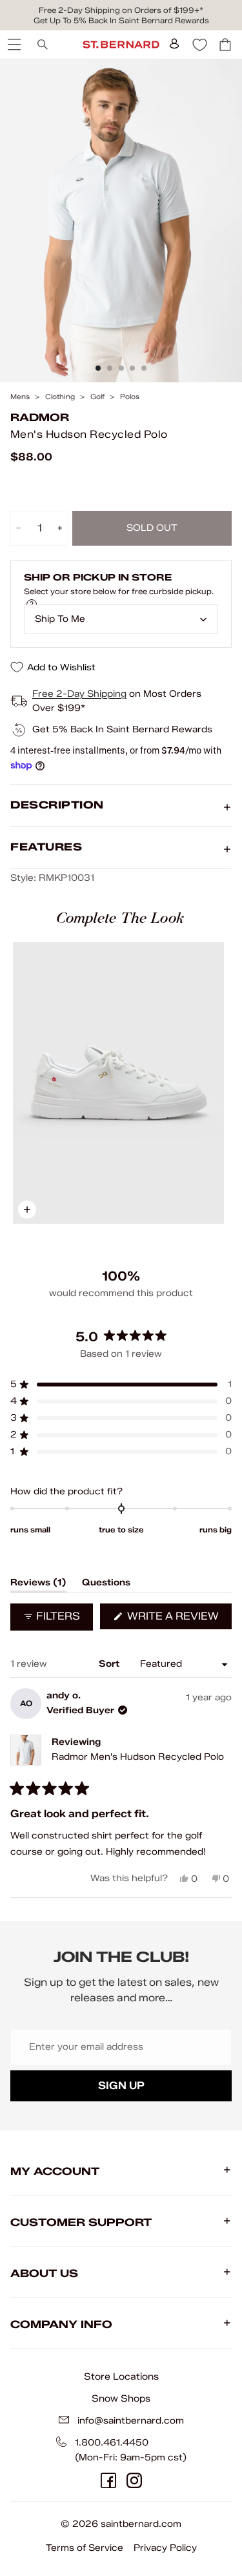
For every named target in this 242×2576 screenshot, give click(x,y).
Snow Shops (121, 2398)
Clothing (60, 397)
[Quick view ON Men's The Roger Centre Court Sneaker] (118, 1083)
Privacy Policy (165, 2548)
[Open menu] (13, 45)
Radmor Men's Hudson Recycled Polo (138, 1757)
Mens (20, 397)
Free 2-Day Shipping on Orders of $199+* (121, 10)
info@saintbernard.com (131, 2421)
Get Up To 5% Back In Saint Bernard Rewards (121, 20)
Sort (110, 1664)
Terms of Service (85, 2548)
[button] (121, 1385)
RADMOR (40, 417)
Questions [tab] (106, 1585)
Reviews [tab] (38, 1585)
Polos (130, 397)
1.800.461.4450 (112, 2443)
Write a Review (178, 1619)
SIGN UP (121, 2086)
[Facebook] (108, 2480)
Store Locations (121, 2376)
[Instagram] (134, 2480)
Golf (97, 397)
